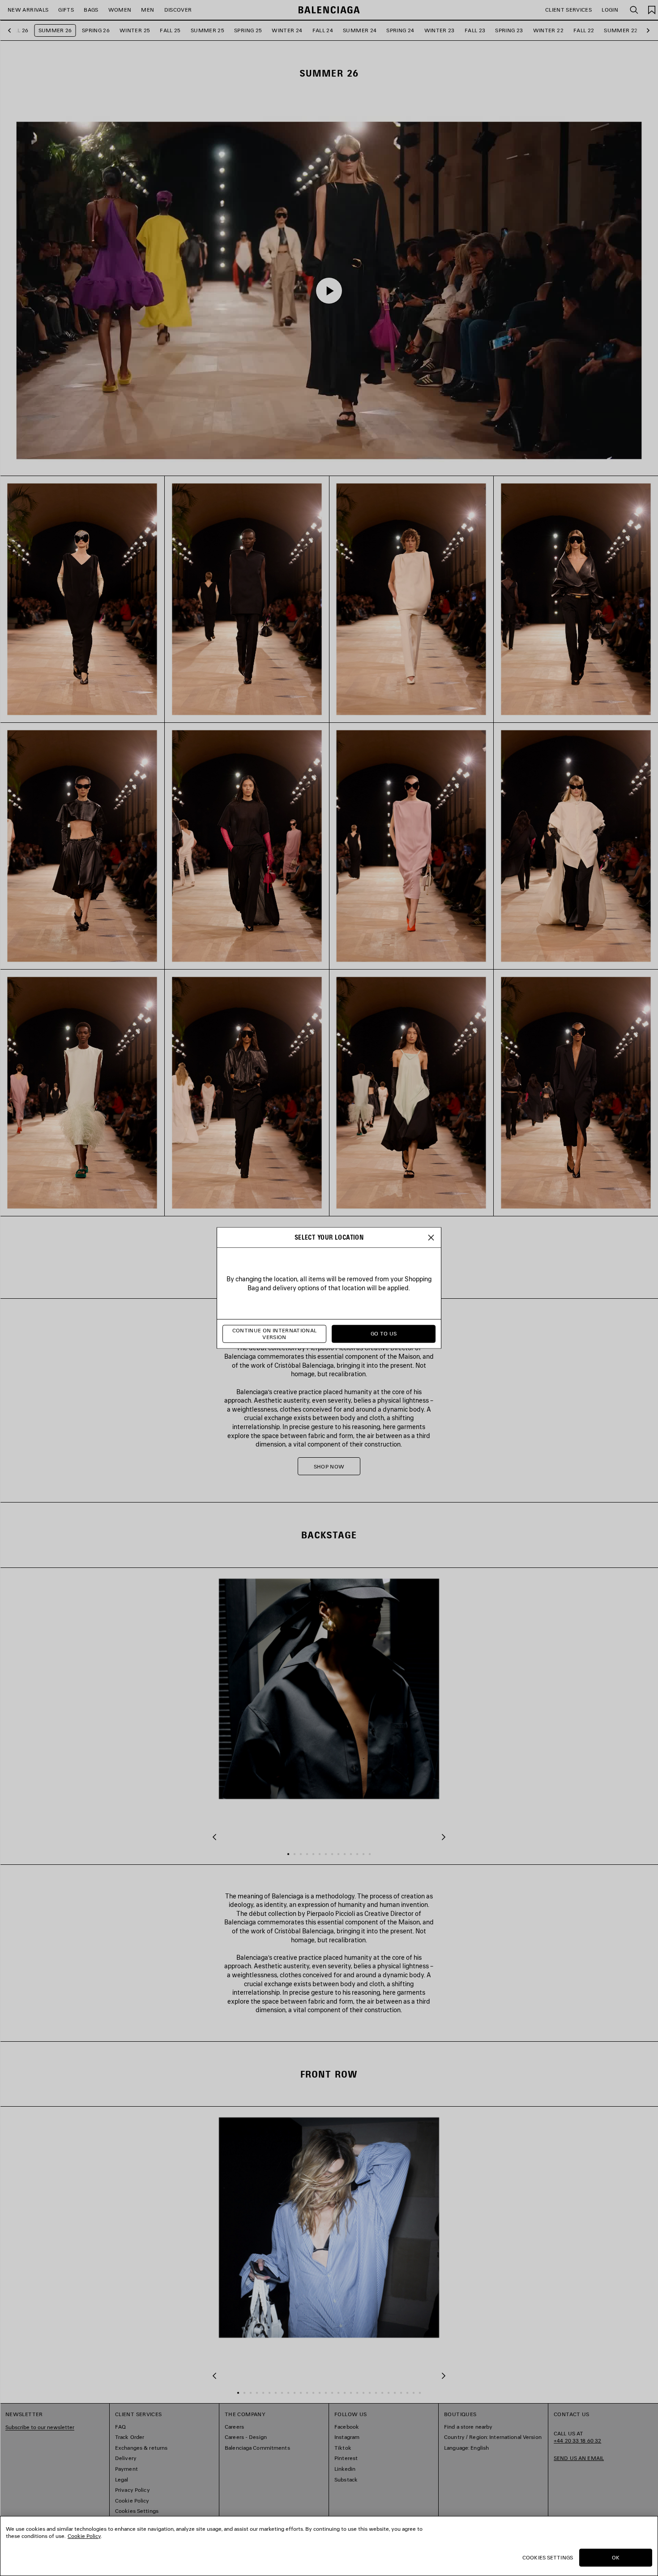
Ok (616, 2557)
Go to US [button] (384, 1334)
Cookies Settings (548, 2557)
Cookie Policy (84, 2536)
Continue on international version (275, 1334)
